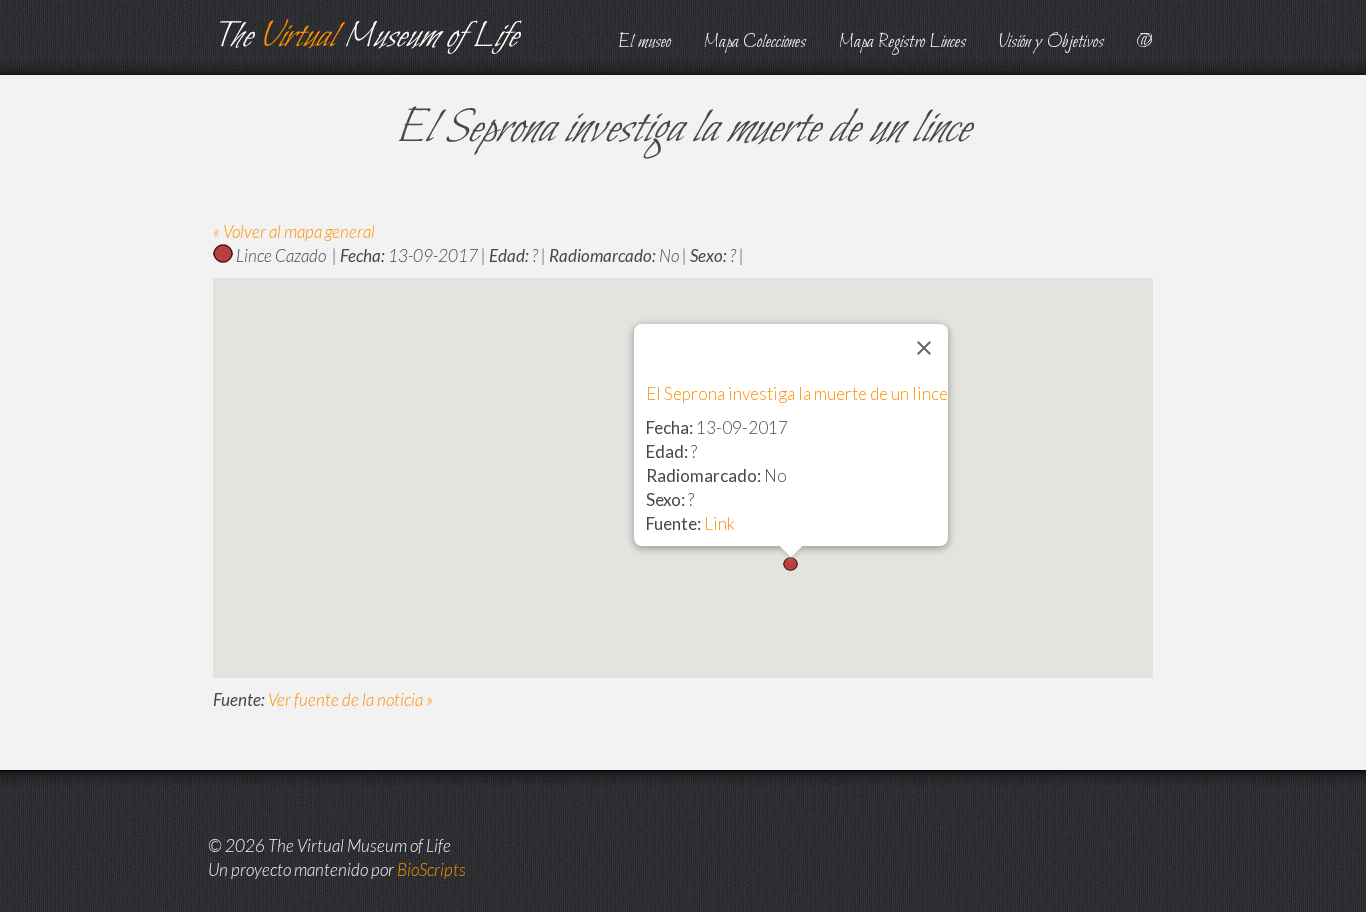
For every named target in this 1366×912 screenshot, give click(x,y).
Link (719, 523)
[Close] (924, 348)
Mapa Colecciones (755, 42)
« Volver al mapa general (294, 231)
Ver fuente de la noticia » (350, 699)
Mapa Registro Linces (902, 42)
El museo (644, 42)
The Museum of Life (365, 37)
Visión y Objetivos (1051, 42)
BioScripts (431, 869)
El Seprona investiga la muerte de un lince (797, 393)
